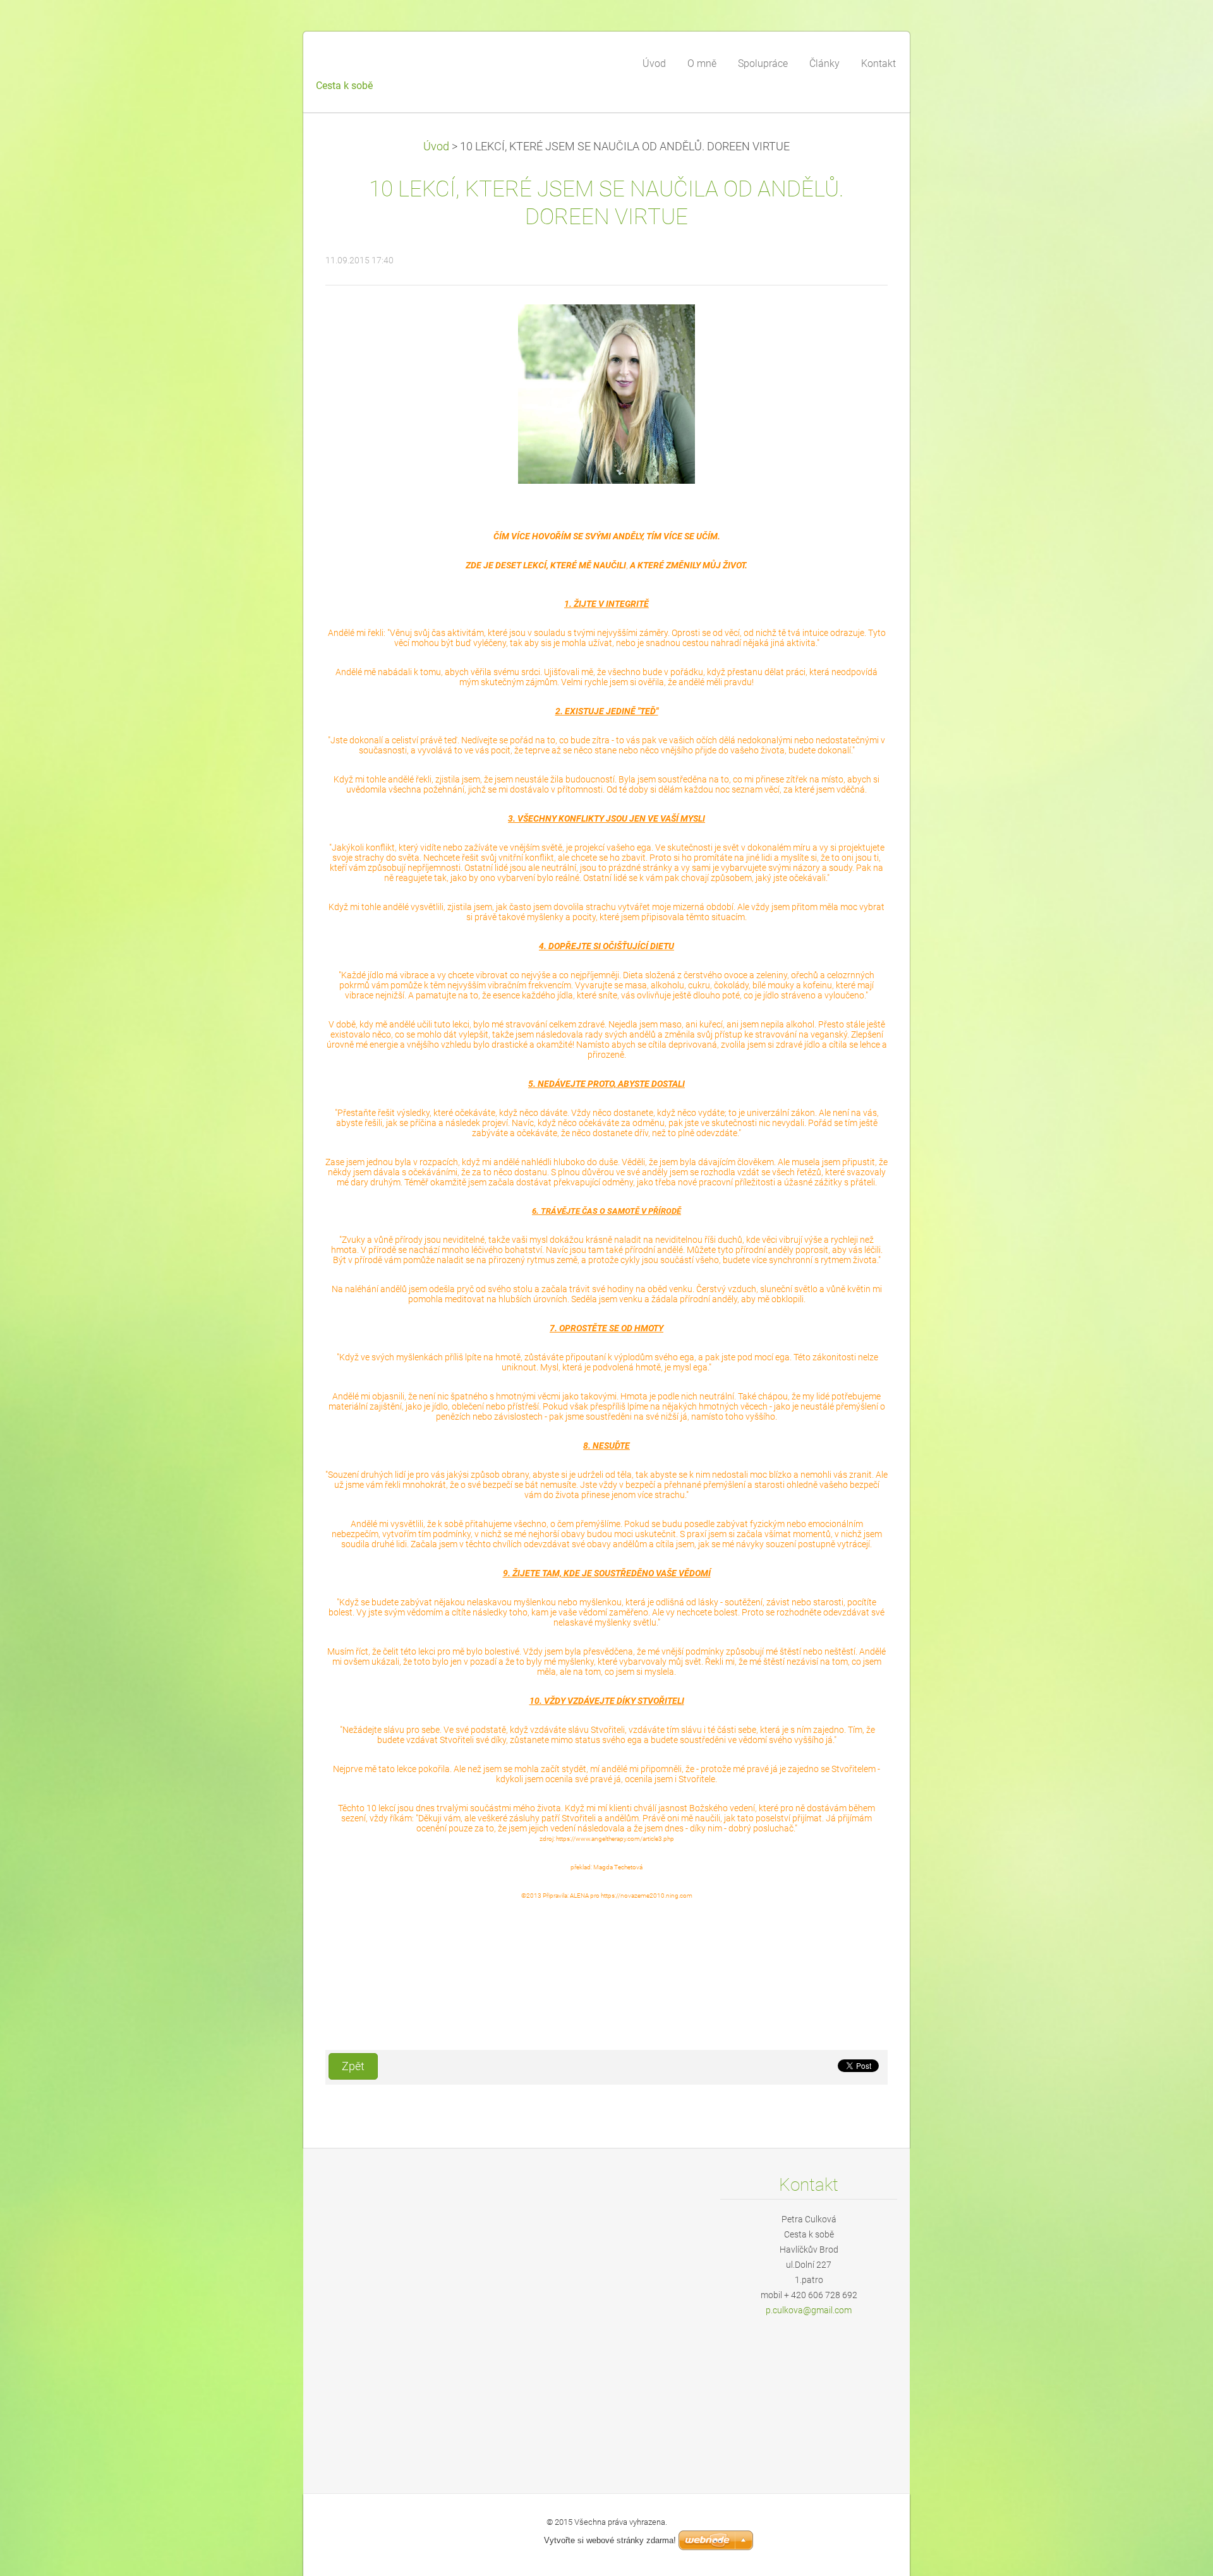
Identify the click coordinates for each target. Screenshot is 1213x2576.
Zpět (353, 2066)
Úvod (436, 147)
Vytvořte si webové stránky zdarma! (610, 2540)
